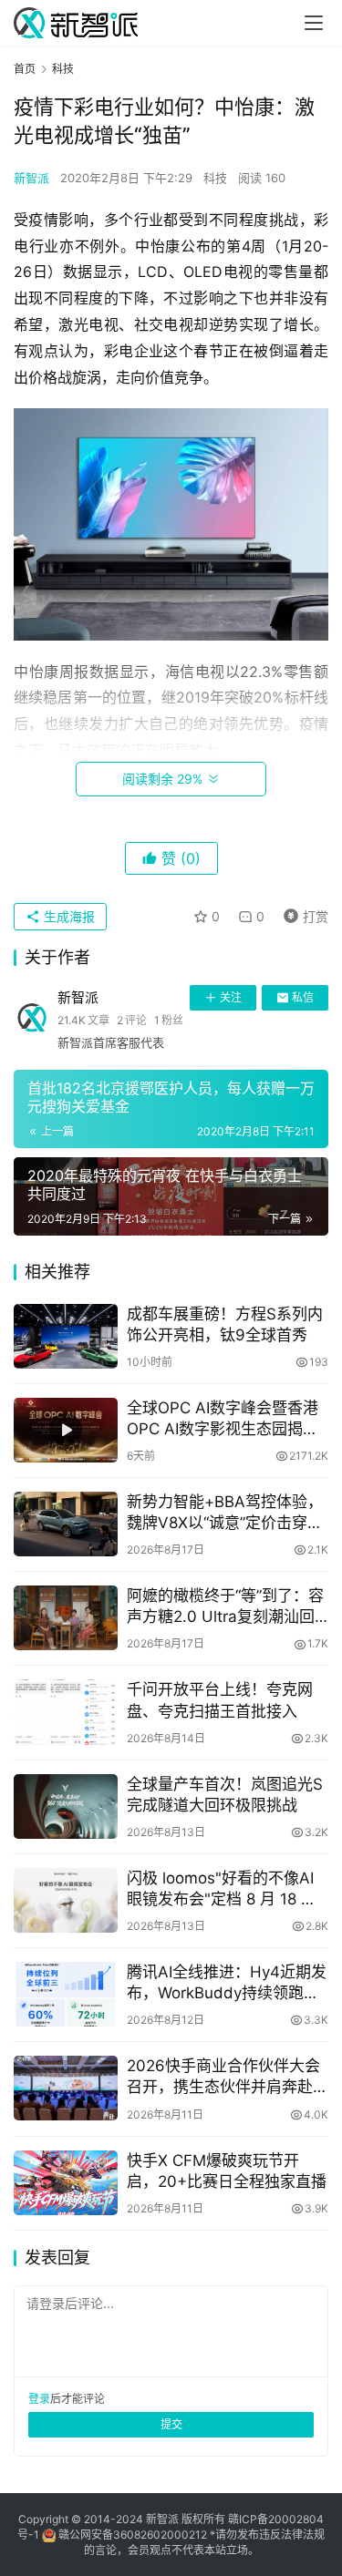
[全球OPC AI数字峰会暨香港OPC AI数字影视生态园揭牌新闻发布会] (66, 1430)
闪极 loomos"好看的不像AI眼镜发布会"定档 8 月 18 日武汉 (222, 1889)
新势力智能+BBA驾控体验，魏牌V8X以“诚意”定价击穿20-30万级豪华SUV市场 (225, 1513)
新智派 (31, 178)
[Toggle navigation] (314, 23)
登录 (39, 2399)
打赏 (302, 913)
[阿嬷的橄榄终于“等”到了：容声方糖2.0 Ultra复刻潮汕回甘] (66, 1618)
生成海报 (67, 916)
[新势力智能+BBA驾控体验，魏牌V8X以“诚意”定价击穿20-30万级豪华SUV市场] (66, 1524)
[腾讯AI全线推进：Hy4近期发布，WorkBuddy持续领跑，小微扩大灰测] (66, 1994)
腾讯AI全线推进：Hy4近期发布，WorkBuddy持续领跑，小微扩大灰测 (227, 1983)
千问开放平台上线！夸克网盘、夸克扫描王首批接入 (220, 1700)
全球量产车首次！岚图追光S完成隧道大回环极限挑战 (225, 1795)
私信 (303, 997)
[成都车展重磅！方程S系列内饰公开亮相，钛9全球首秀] (66, 1336)
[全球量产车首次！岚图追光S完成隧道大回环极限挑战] (66, 1806)
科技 (215, 178)
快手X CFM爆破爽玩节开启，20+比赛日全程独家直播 (227, 2171)
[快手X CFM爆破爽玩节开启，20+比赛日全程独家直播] (66, 2183)
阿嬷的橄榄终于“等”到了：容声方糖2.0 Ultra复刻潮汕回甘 (225, 1607)
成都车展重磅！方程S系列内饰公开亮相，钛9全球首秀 (225, 1324)
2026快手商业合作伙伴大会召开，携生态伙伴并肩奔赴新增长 (228, 2077)
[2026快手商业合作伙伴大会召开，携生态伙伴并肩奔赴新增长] (66, 2088)
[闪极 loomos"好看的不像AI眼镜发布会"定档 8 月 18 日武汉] (66, 1900)
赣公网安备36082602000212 (133, 2535)
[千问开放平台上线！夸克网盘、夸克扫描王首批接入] (66, 1712)
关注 (231, 997)
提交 (171, 2424)
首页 (25, 69)
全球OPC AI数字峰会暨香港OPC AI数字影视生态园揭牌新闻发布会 (223, 1419)
